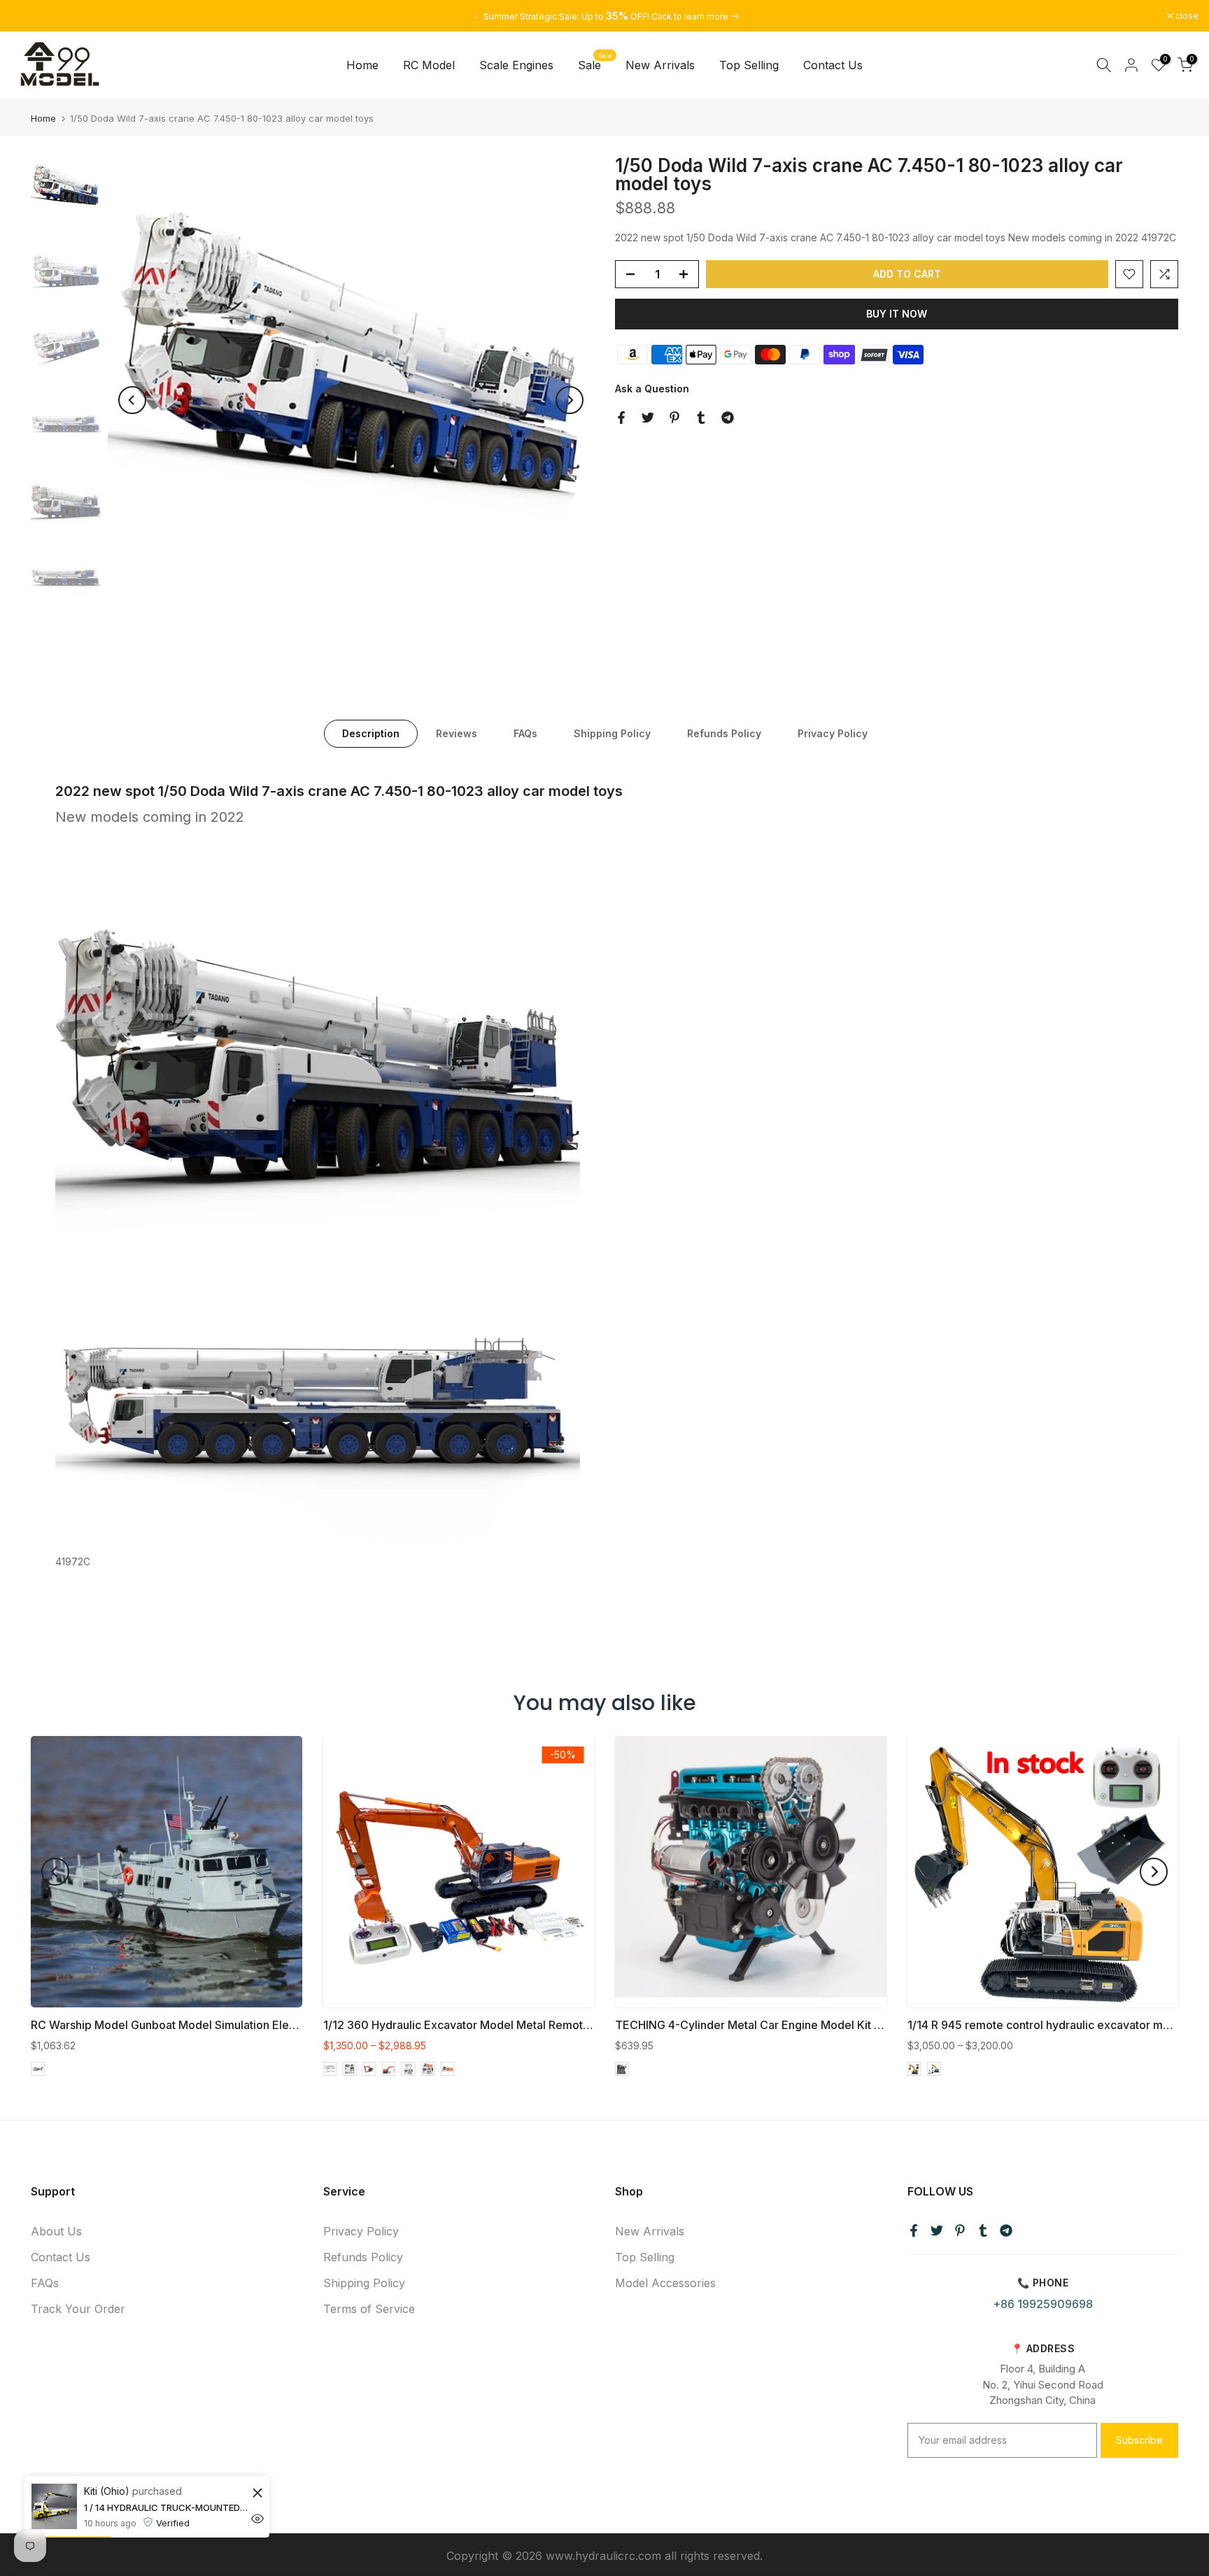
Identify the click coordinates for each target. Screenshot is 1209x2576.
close (29, 16)
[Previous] (132, 400)
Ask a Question (652, 389)
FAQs (525, 733)
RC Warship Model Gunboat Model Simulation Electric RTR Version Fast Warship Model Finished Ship (295, 2025)
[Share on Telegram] (728, 418)
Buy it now (897, 314)
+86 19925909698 (1043, 2304)
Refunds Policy (724, 733)
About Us (56, 2231)
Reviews (457, 733)
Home (362, 65)
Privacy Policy (833, 733)
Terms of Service (369, 2309)
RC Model (429, 65)
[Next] (570, 400)
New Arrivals (660, 65)
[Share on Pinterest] (674, 418)
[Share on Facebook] (621, 418)
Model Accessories (665, 2283)
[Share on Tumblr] (701, 418)
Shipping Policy (612, 733)
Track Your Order (78, 2309)
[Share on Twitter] (648, 418)
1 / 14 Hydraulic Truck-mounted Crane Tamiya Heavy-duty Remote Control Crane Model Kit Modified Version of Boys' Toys (166, 2537)
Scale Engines (516, 65)
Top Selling (749, 65)
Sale (595, 64)
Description (371, 733)
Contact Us (833, 65)
